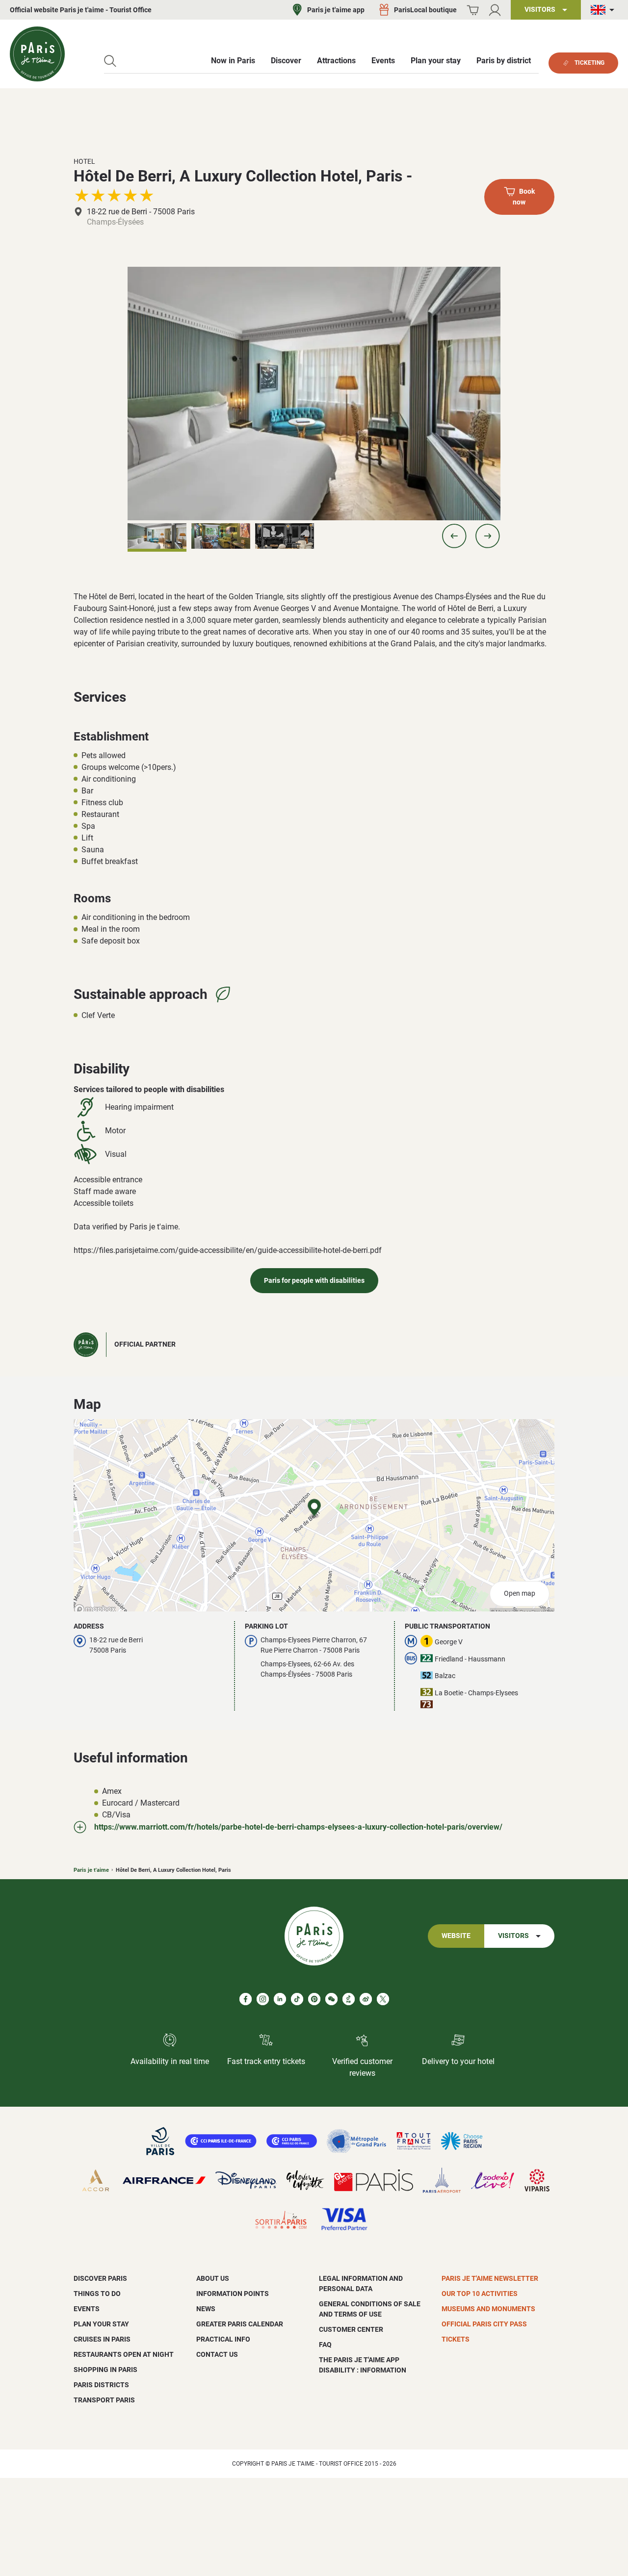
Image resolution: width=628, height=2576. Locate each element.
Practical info (223, 2339)
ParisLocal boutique (425, 10)
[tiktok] (297, 1999)
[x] (383, 1999)
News (206, 2309)
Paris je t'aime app (336, 10)
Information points (233, 2294)
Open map (520, 1594)
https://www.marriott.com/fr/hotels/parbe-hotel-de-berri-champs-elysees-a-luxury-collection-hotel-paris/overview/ (298, 1827)
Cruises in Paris (102, 2339)
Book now (524, 197)
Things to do (97, 2294)
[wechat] (331, 1999)
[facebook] (246, 1999)
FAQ (325, 2345)
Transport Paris (104, 2400)
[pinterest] (314, 1999)
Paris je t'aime (91, 1870)
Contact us (217, 2354)
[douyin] (349, 1999)
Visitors (513, 1936)
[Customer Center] (495, 10)
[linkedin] (280, 1999)
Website (456, 1936)
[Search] (110, 61)
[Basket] (473, 10)
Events (87, 2309)
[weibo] (366, 1999)
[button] (454, 536)
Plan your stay (101, 2324)
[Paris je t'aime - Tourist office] (37, 54)
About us (213, 2278)
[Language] (604, 10)
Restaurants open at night (124, 2354)
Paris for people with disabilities (314, 1281)
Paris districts (101, 2385)
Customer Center (351, 2329)
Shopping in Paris (105, 2370)
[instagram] (263, 1999)
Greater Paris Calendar (240, 2324)
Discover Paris (100, 2278)
